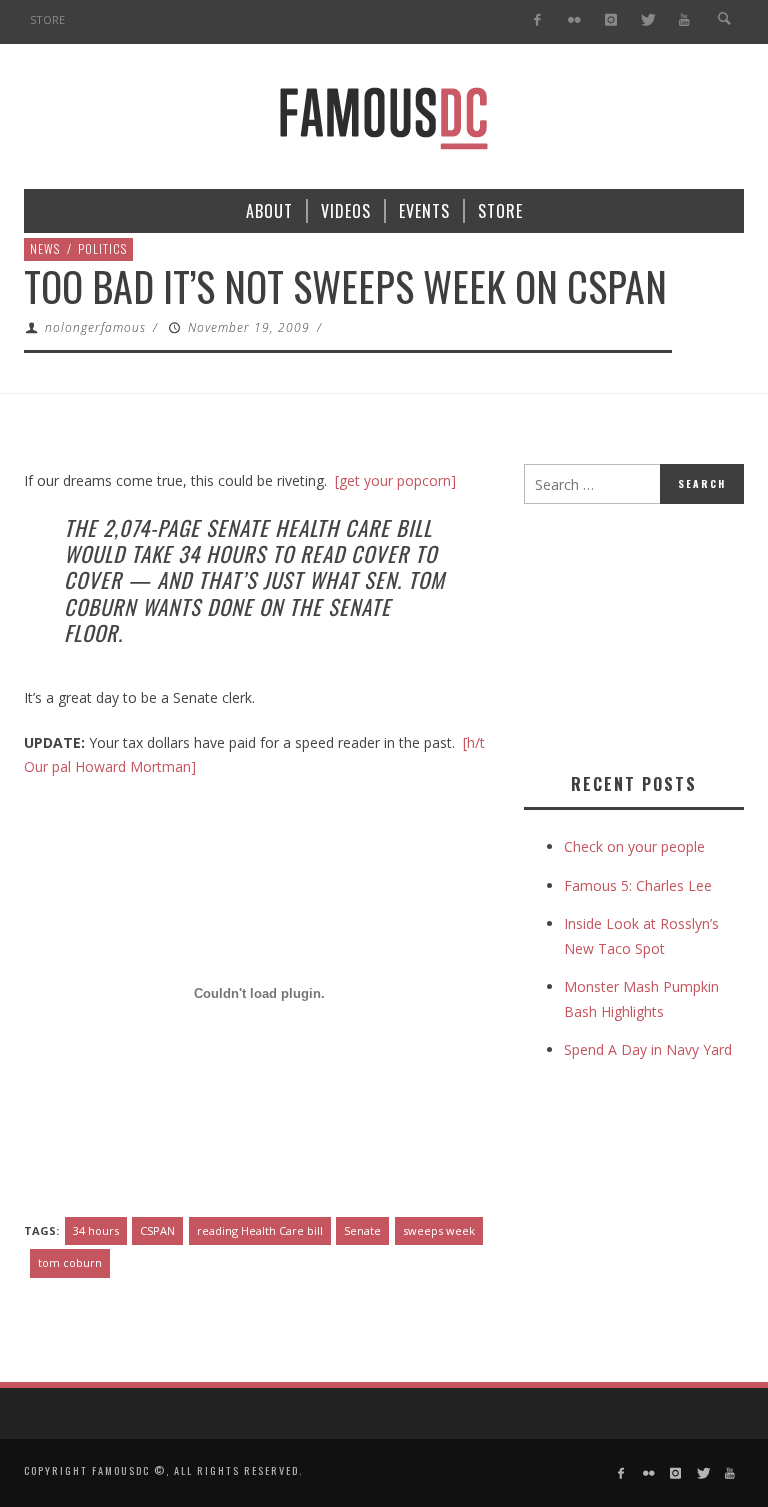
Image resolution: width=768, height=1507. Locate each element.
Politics (102, 248)
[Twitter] (647, 20)
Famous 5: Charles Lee (638, 885)
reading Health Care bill (260, 1230)
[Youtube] (684, 20)
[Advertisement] (646, 634)
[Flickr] (574, 20)
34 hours (96, 1230)
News (45, 248)
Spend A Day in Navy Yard (648, 1049)
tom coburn (70, 1262)
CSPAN (157, 1230)
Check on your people (636, 846)
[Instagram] (610, 20)
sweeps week (439, 1230)
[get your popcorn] (395, 480)
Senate (362, 1230)
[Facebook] (537, 20)
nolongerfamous (95, 327)
